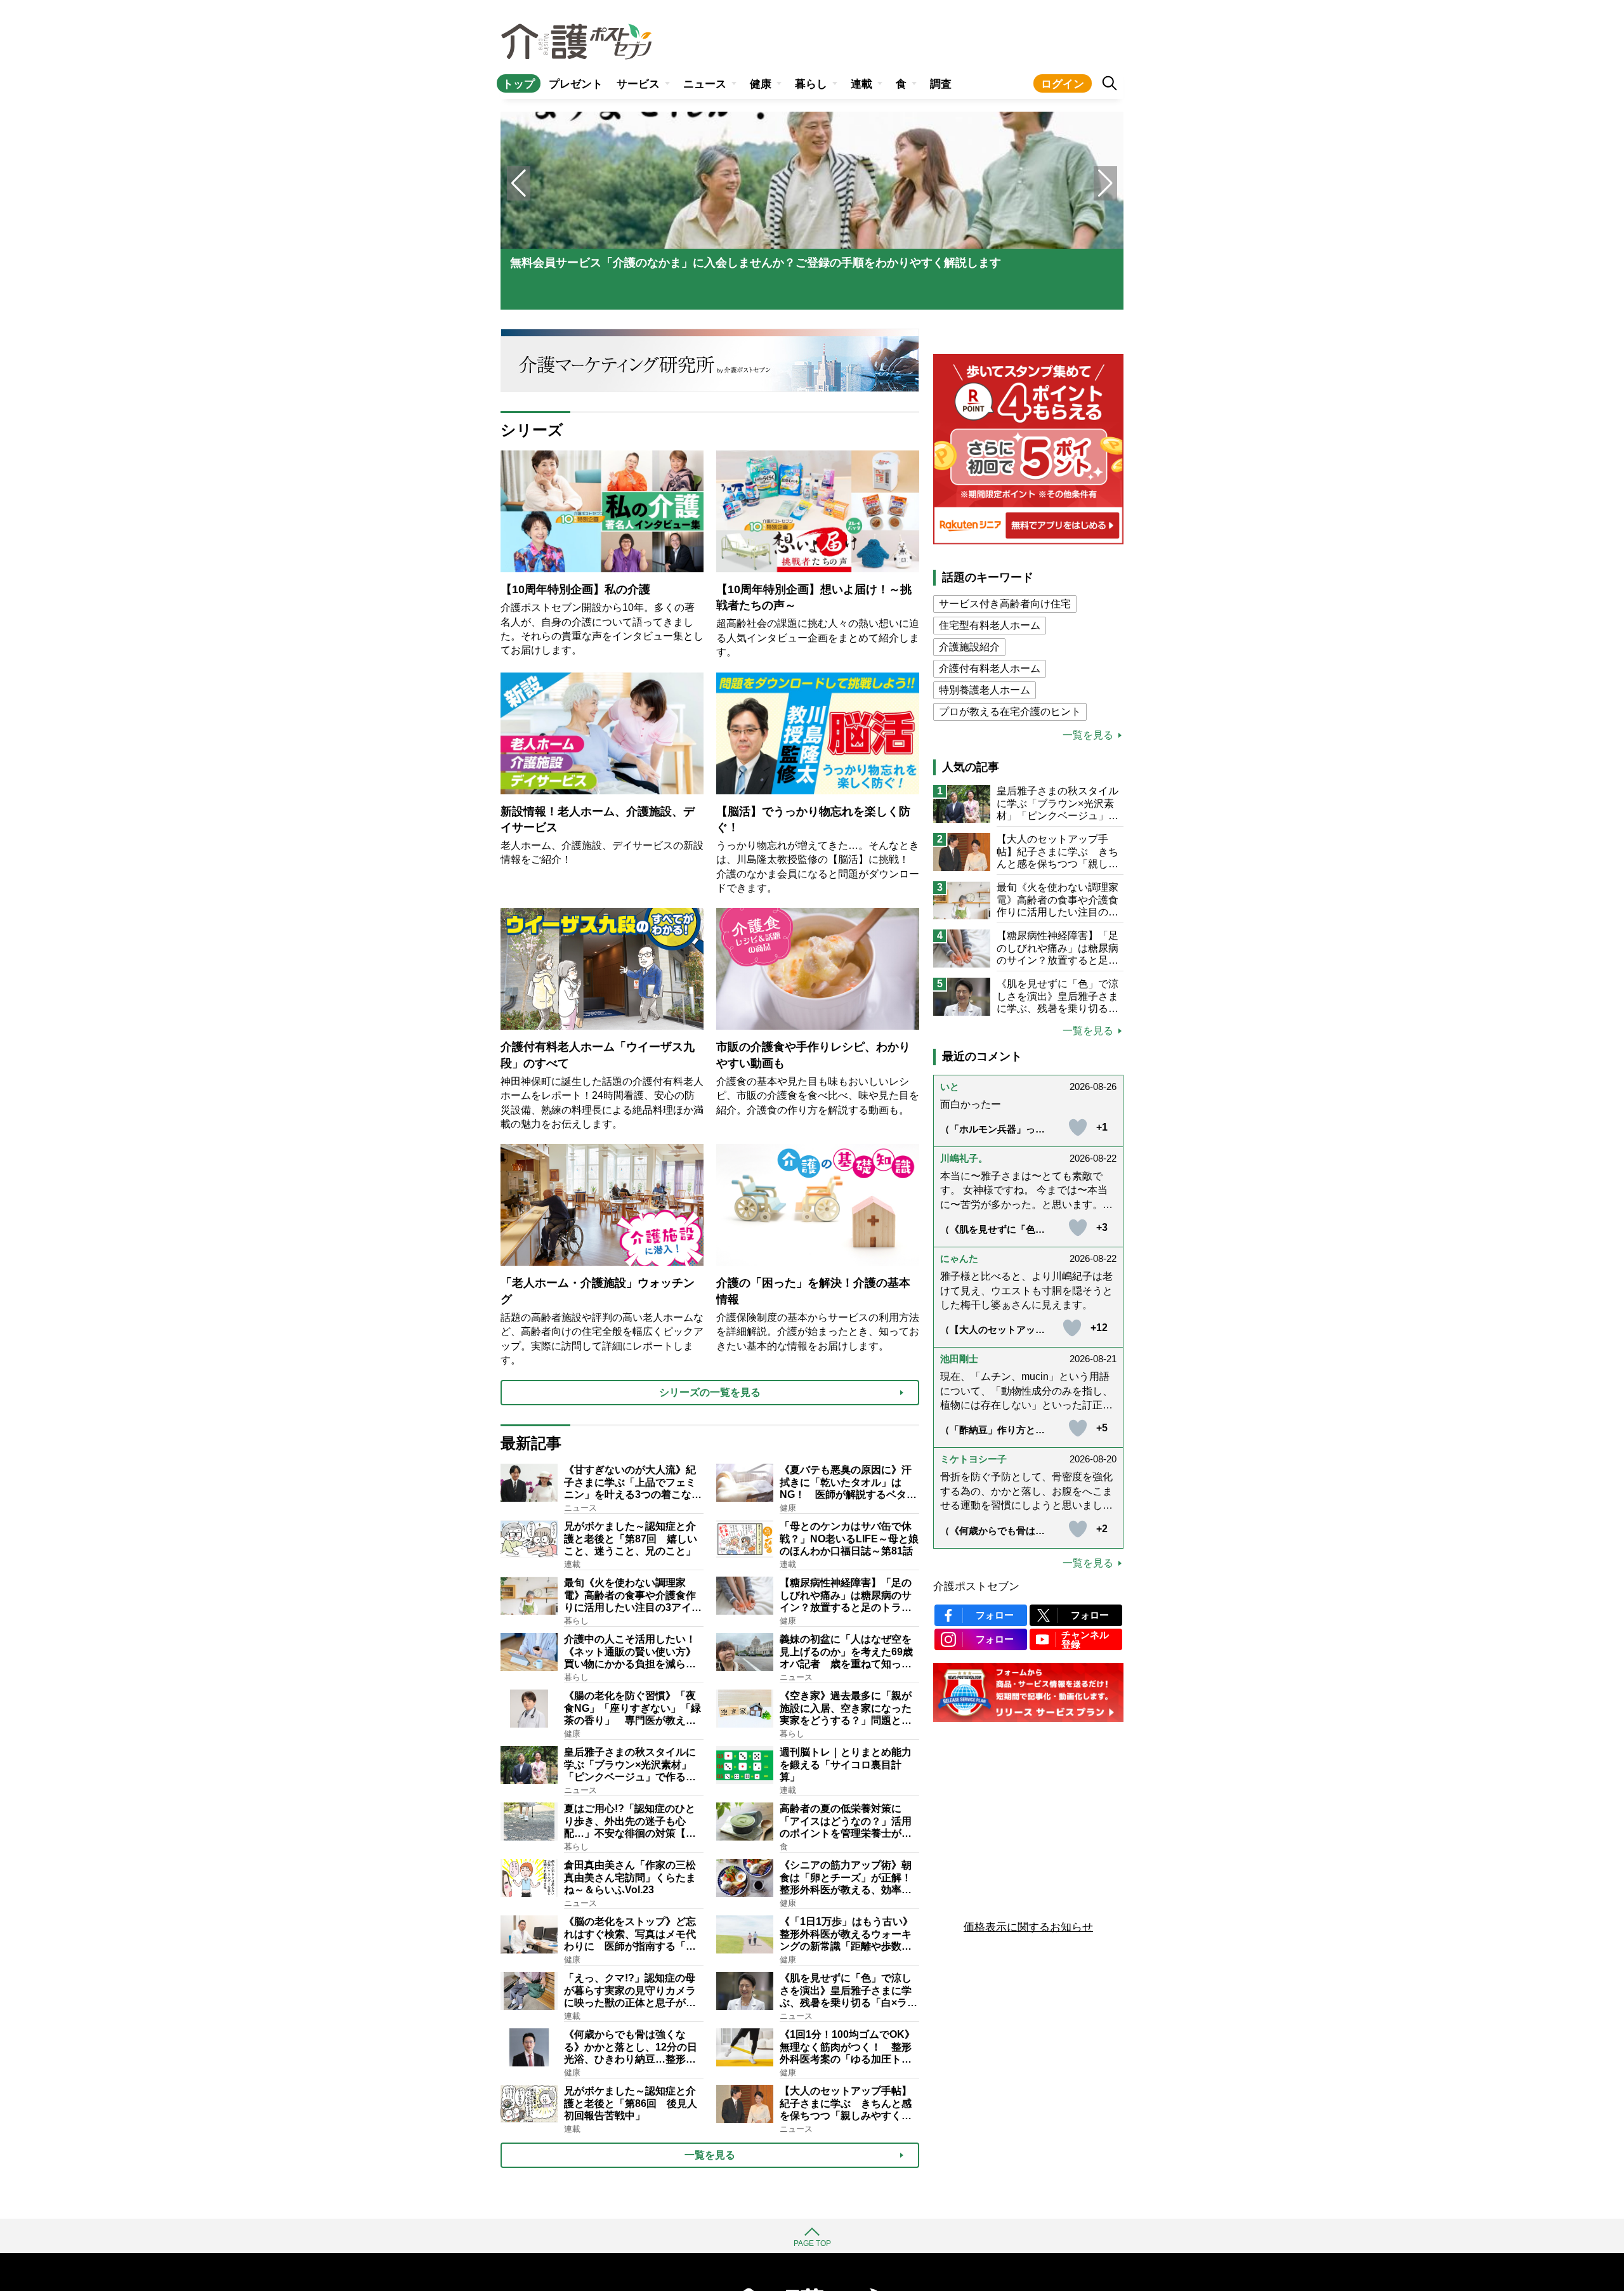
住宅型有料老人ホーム (990, 625)
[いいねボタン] (1078, 1127)
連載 (861, 84)
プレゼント (576, 84)
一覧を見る (1088, 735)
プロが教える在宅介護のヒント (1010, 712)
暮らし (811, 84)
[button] (1105, 183)
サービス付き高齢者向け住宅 (1005, 604)
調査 (941, 84)
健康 (761, 84)
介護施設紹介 (969, 647)
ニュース (705, 84)
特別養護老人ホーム (985, 690)
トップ (519, 84)
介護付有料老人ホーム (990, 668)
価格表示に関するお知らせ (1028, 1927)
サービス (638, 84)
